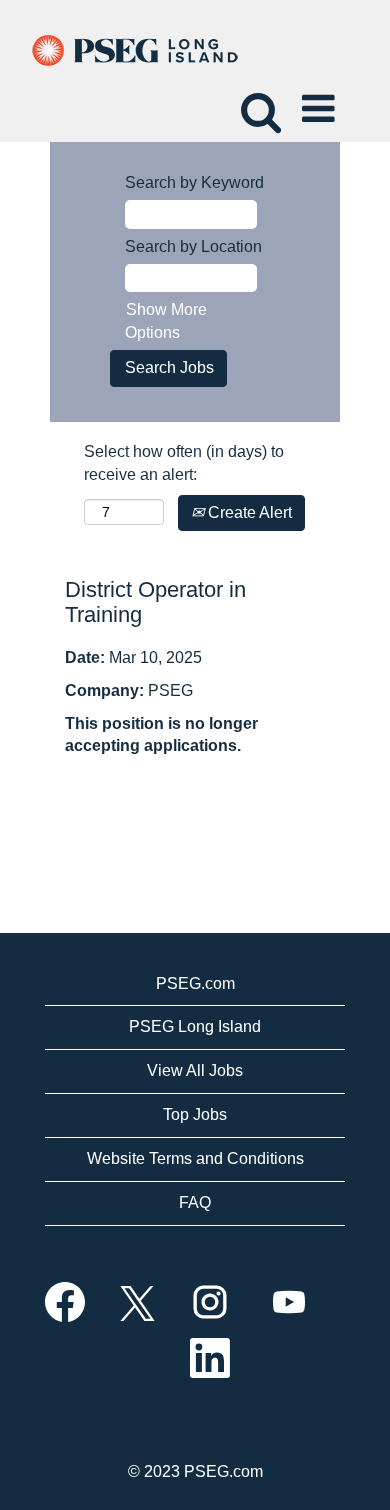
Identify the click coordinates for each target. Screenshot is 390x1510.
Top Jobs (195, 1114)
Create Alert (248, 512)
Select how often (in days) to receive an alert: (184, 463)
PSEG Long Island (195, 1026)
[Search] (257, 101)
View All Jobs (195, 1070)
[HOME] (133, 49)
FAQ (195, 1202)
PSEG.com (195, 983)
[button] (322, 102)
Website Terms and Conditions (195, 1158)
